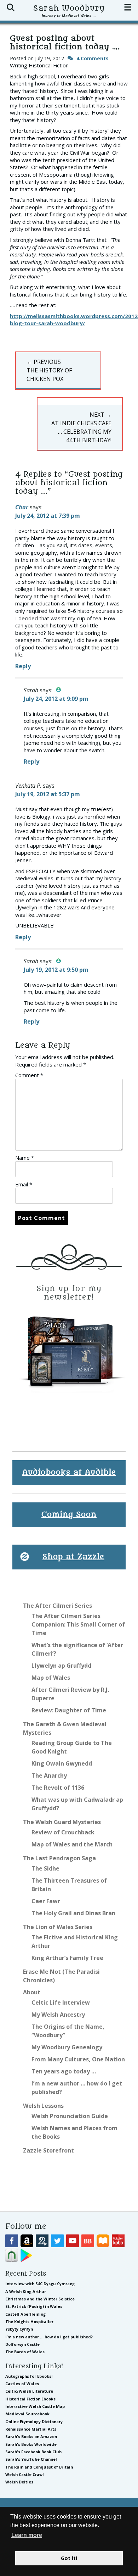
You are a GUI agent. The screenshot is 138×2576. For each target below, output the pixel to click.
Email (24, 1184)
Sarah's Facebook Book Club (33, 2452)
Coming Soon (69, 1515)
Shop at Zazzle (73, 1557)
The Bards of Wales (25, 2352)
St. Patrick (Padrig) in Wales (34, 2306)
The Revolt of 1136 (58, 1788)
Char (22, 507)
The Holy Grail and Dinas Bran (73, 1913)
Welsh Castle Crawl (25, 2474)
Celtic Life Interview (61, 2002)
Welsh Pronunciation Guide (70, 2116)
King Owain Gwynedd (62, 1763)
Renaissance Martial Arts (31, 2429)
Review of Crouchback (63, 1832)
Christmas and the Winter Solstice (40, 2299)
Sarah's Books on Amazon (31, 2436)
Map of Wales (51, 1678)
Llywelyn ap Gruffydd (61, 1666)
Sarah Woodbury (69, 8)
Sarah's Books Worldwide (31, 2444)
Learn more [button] (27, 2535)
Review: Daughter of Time (69, 1710)
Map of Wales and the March (72, 1844)
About (32, 1992)
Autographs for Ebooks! (29, 2376)
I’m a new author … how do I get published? (49, 2337)
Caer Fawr (46, 1901)
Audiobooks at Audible (69, 1472)
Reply (23, 666)
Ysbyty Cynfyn (19, 2329)
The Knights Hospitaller (29, 2322)
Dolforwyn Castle (22, 2344)
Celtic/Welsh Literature (29, 2391)
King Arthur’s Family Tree (67, 1958)
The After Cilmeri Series (57, 1606)
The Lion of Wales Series (58, 1927)
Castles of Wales (22, 2384)
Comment (29, 1075)
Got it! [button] (69, 2558)
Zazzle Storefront (48, 2150)
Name (25, 1158)
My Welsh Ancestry (58, 2015)
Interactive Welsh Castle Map (35, 2406)
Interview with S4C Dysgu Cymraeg (40, 2284)
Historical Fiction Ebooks (30, 2399)
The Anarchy (49, 1775)
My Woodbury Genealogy (67, 2047)
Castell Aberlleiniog (25, 2314)
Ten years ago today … (64, 2071)
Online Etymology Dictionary (34, 2422)
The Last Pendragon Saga (59, 1858)
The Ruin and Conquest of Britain (39, 2467)
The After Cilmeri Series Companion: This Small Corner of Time (78, 1624)
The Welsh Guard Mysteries (62, 1822)
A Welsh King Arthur (26, 2291)
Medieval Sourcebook (27, 2414)
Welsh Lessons (43, 2106)
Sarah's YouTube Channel (31, 2459)
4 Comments (93, 58)
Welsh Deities (19, 2482)
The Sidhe (45, 1868)
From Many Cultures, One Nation (78, 2059)
